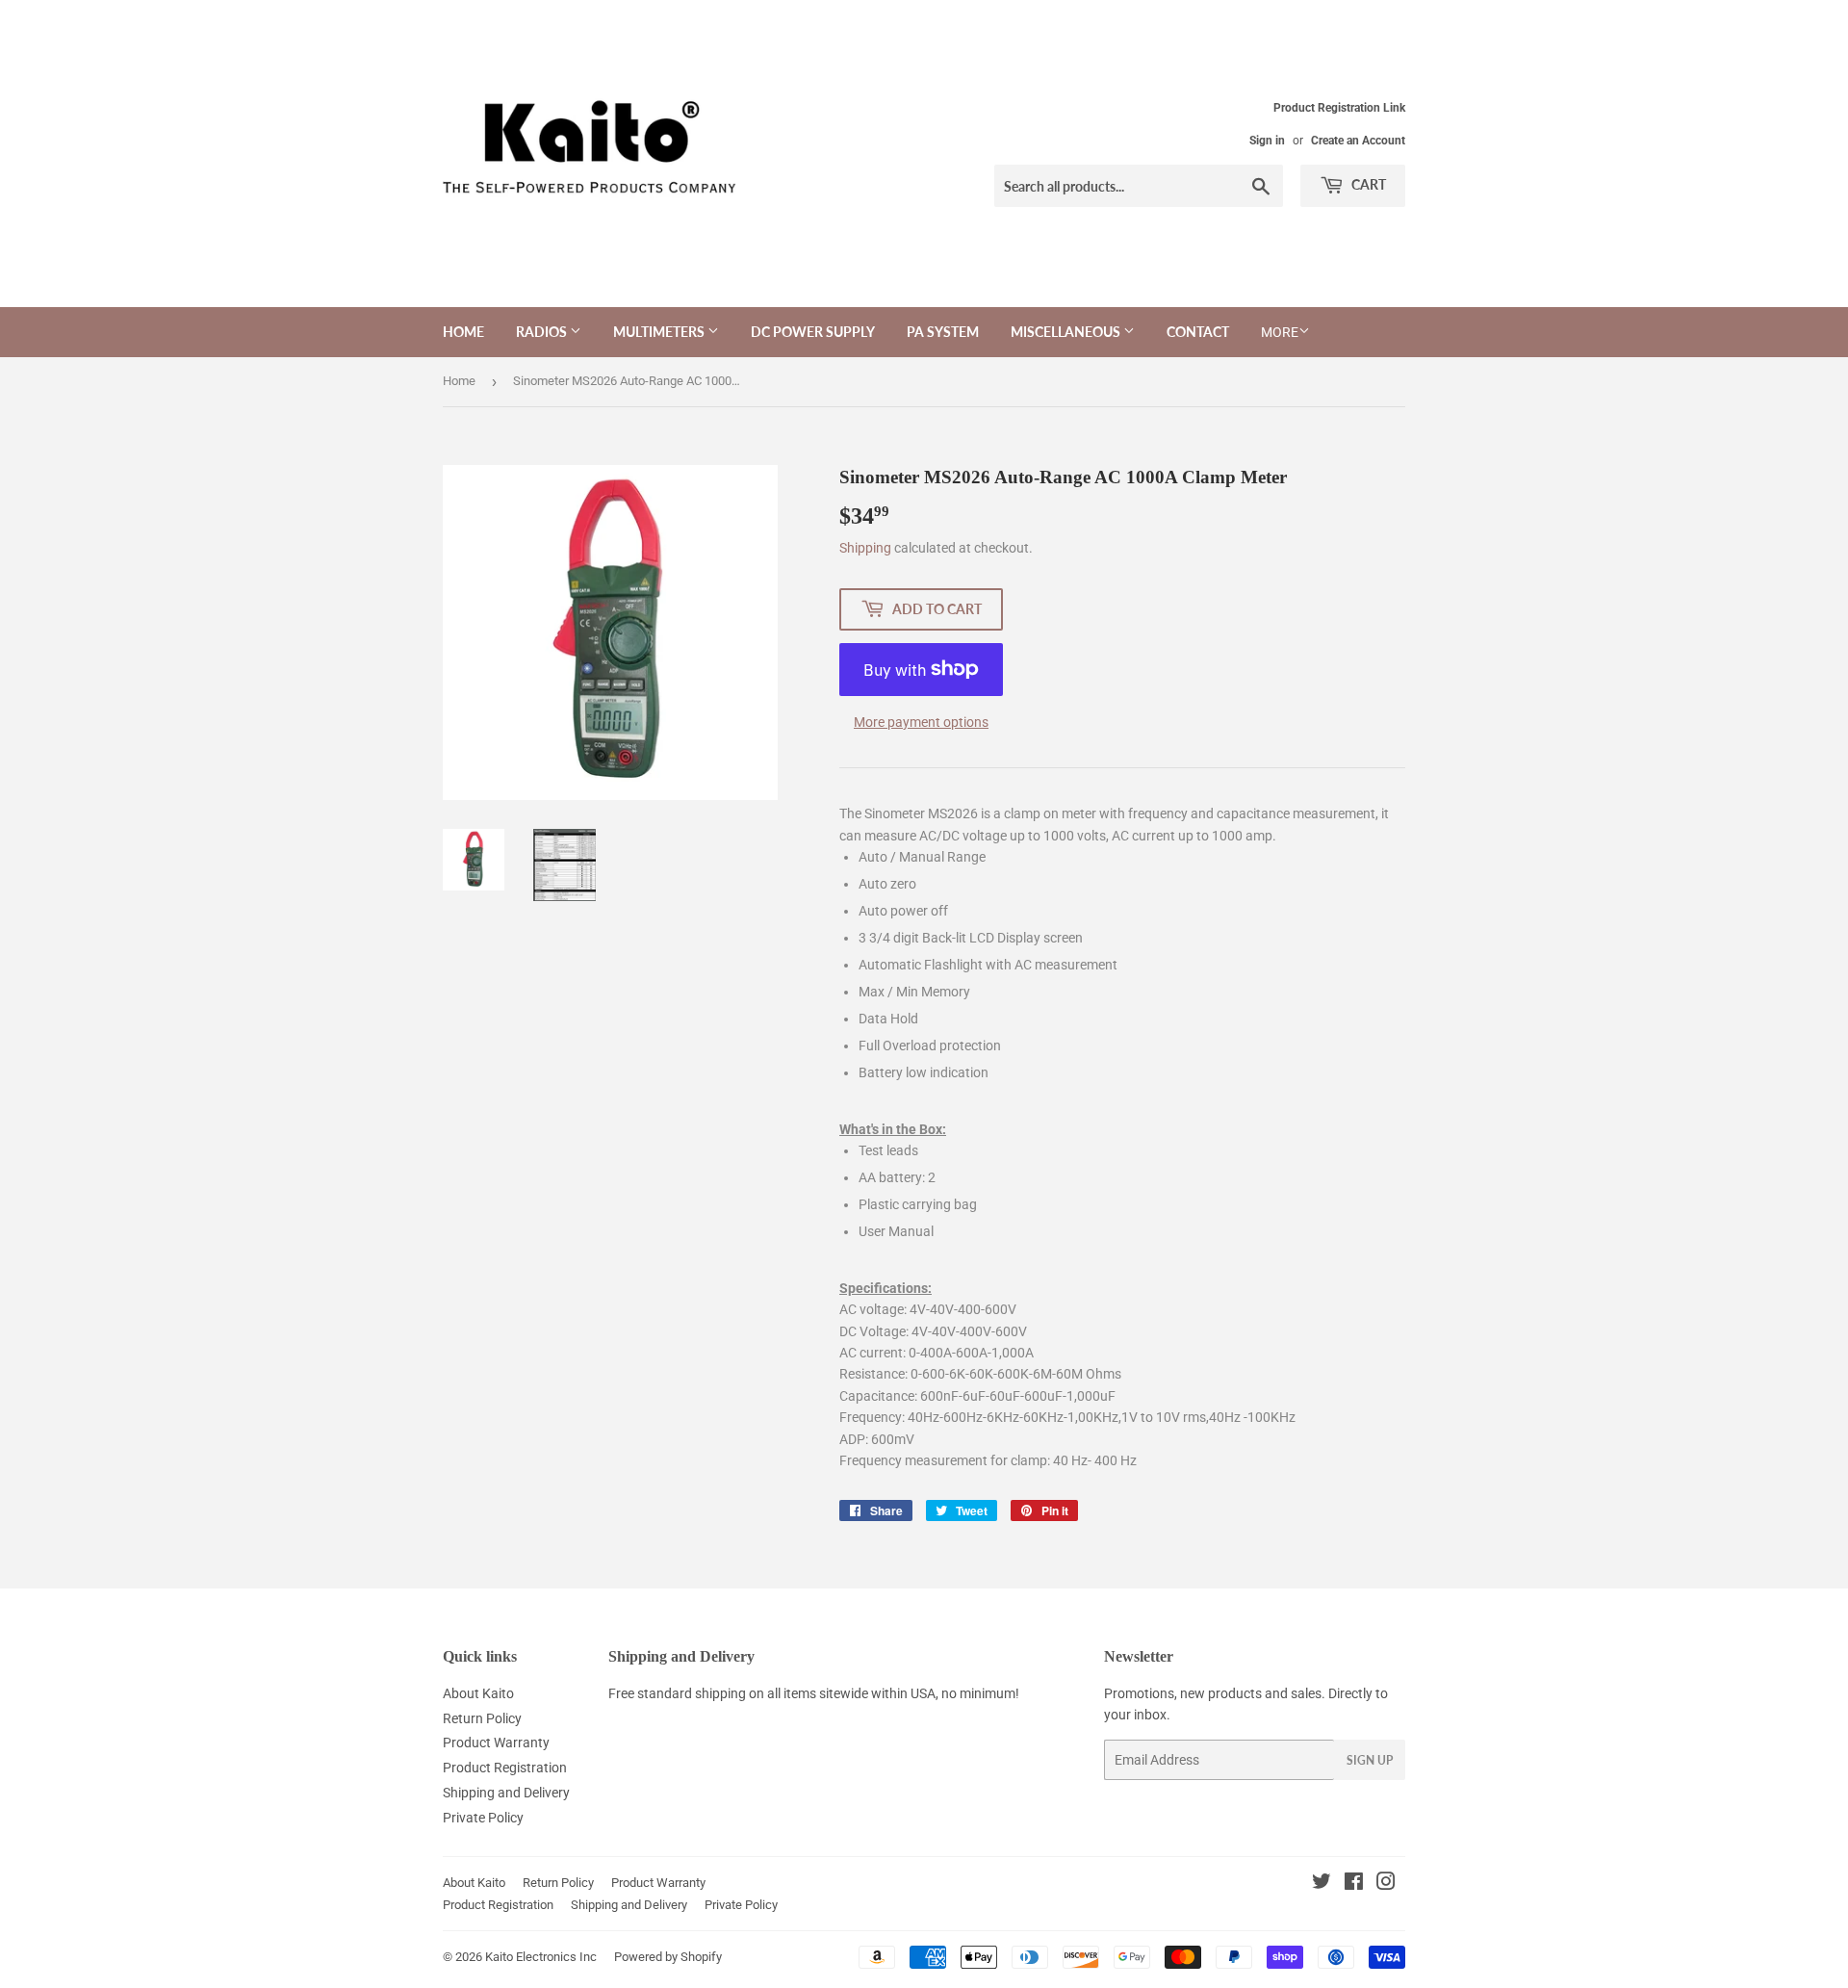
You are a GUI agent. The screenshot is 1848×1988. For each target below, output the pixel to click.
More (1280, 332)
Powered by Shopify (668, 1957)
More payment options (921, 722)
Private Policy (483, 1818)
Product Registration (505, 1768)
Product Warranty (496, 1743)
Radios (543, 332)
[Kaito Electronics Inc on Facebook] (1354, 1884)
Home (463, 332)
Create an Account (1358, 141)
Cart (1367, 184)
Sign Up (1370, 1760)
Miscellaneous (1067, 332)
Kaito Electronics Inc (541, 1957)
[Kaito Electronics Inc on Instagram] (1386, 1884)
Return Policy (482, 1718)
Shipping (865, 548)
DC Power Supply (813, 332)
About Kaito (478, 1693)
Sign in (1267, 141)
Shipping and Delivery (506, 1793)
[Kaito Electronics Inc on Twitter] (1322, 1884)
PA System (943, 332)
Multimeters (660, 332)
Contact (1198, 332)
